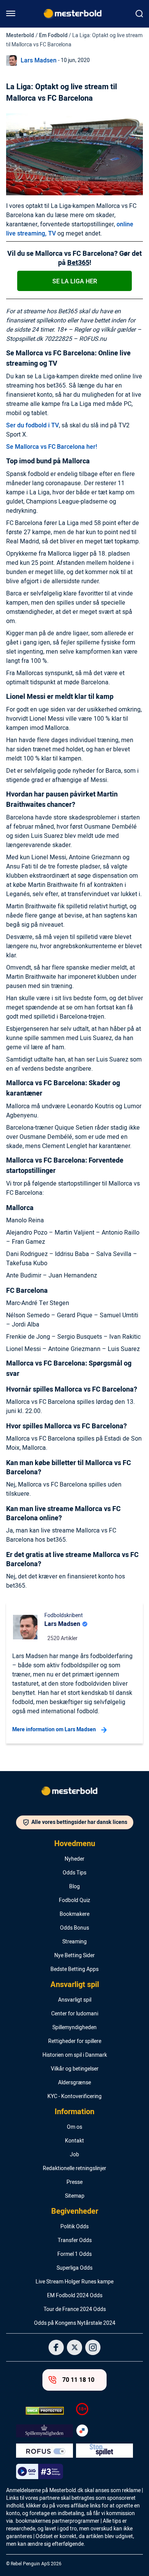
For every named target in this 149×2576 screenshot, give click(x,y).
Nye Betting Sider (74, 1956)
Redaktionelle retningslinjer (74, 2169)
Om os (74, 2127)
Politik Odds (74, 2227)
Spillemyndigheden (74, 2028)
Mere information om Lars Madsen (54, 1730)
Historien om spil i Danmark (75, 2055)
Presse (74, 2182)
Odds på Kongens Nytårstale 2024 (75, 2323)
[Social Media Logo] (56, 2347)
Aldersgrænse (74, 2083)
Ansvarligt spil (75, 1985)
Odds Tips (74, 1873)
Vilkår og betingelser (75, 2069)
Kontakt (74, 2141)
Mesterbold (20, 35)
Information (74, 2112)
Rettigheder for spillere (75, 2041)
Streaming (74, 1942)
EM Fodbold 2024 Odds (75, 2296)
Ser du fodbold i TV (32, 425)
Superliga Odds (74, 2268)
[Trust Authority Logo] (45, 2431)
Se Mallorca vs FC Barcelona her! (52, 447)
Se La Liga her (75, 281)
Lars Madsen (39, 61)
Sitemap (75, 2196)
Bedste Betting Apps (74, 1969)
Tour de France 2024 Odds (75, 2309)
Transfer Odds (75, 2241)
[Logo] (74, 1793)
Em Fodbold (53, 35)
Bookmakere (74, 1914)
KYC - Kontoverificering (74, 2097)
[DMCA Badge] (45, 2411)
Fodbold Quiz (74, 1901)
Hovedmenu (75, 1844)
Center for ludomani (75, 2014)
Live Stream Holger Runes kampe (74, 2282)
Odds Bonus (74, 1928)
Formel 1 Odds (74, 2254)
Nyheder (74, 1859)
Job (74, 2155)
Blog (74, 1887)
